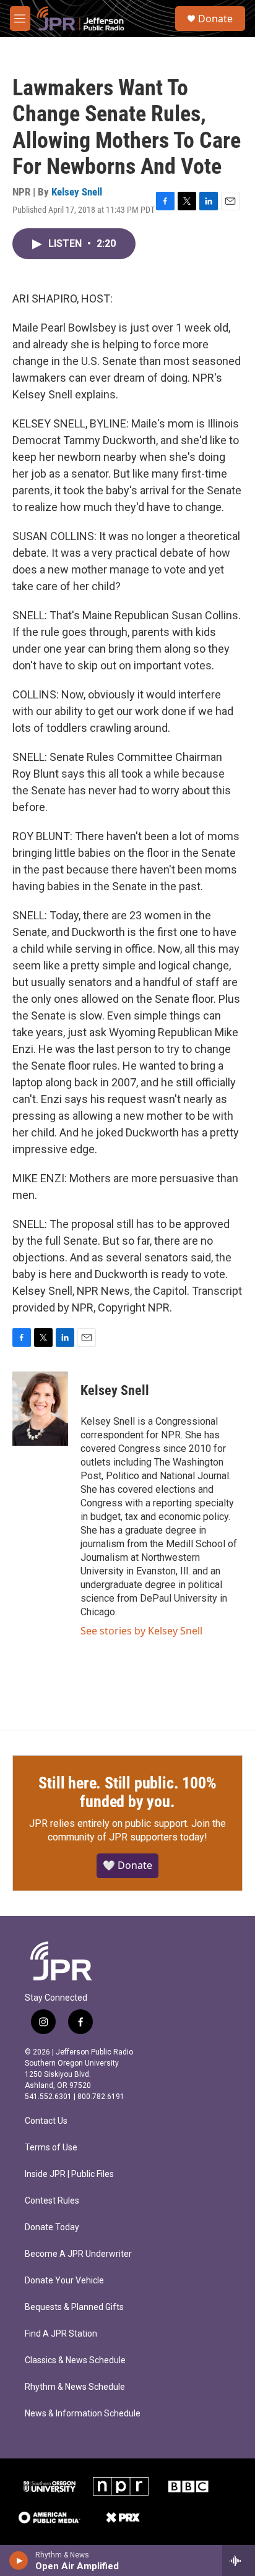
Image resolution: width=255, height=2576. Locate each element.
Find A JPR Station (61, 2334)
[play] (19, 2561)
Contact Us (46, 2121)
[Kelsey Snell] (40, 1409)
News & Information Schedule (83, 2414)
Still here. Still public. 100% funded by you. (127, 1792)
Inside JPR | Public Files (69, 2174)
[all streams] (239, 2561)
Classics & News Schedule (75, 2360)
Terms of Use (51, 2148)
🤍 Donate (127, 1865)
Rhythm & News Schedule (75, 2387)
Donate (215, 19)
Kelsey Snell (77, 192)
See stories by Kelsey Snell (141, 1631)
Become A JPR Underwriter (78, 2254)
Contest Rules (52, 2201)
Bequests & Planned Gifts (74, 2307)
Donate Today (52, 2227)
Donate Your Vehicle (64, 2281)
